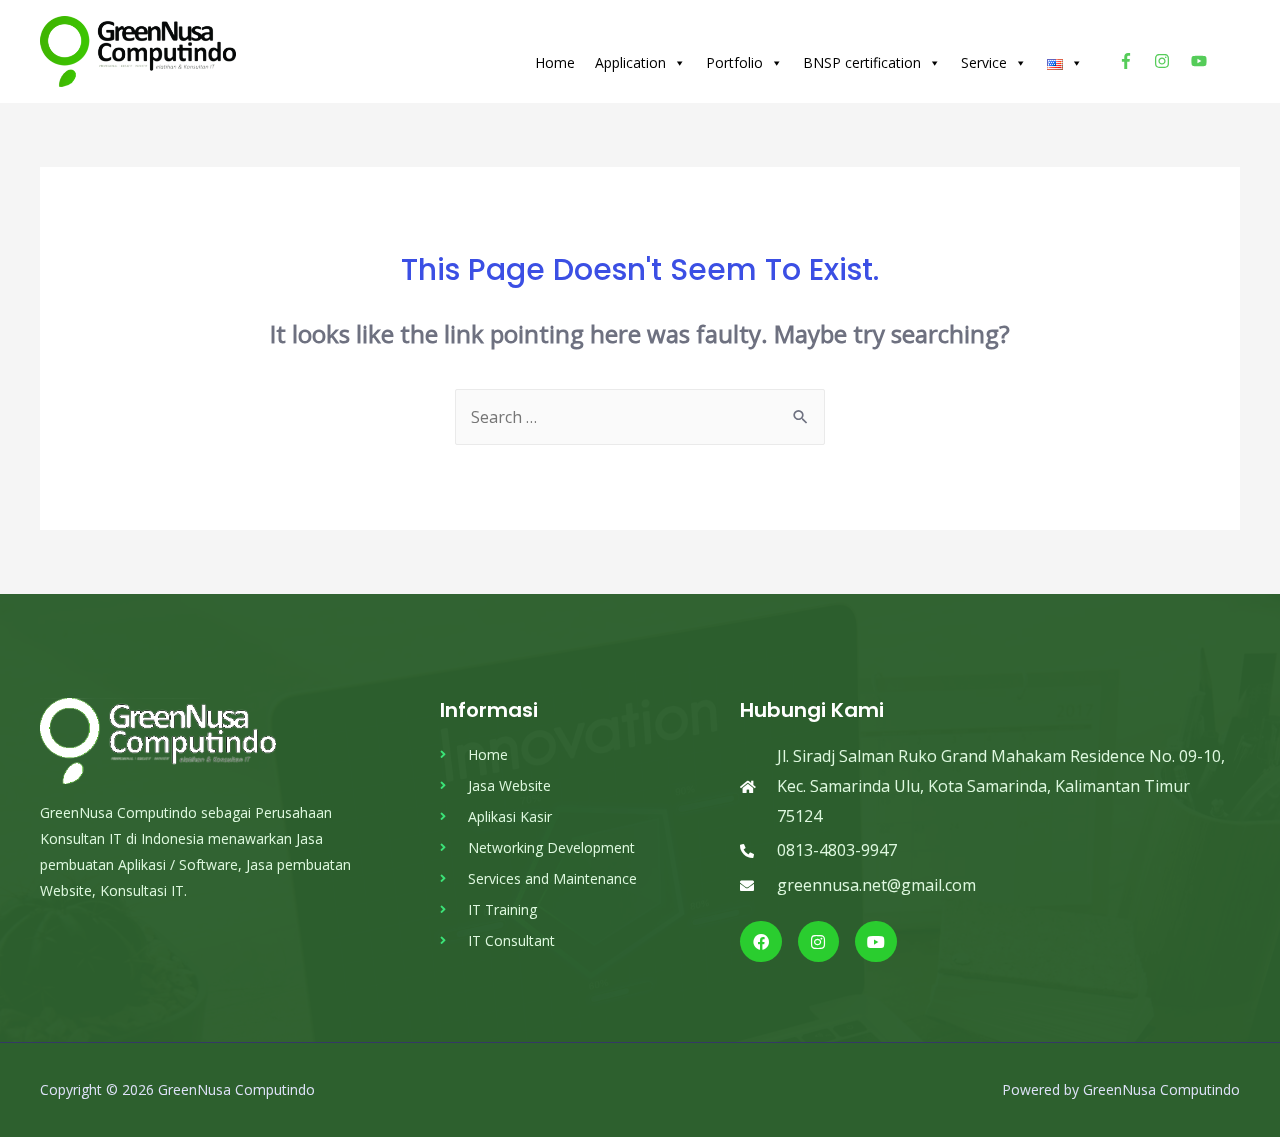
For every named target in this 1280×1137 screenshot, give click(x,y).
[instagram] (1170, 61)
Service (984, 62)
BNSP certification (862, 62)
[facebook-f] (1134, 61)
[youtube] (1201, 61)
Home (555, 62)
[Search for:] (640, 417)
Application (630, 62)
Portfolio (734, 62)
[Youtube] (876, 942)
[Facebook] (761, 942)
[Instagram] (819, 942)
